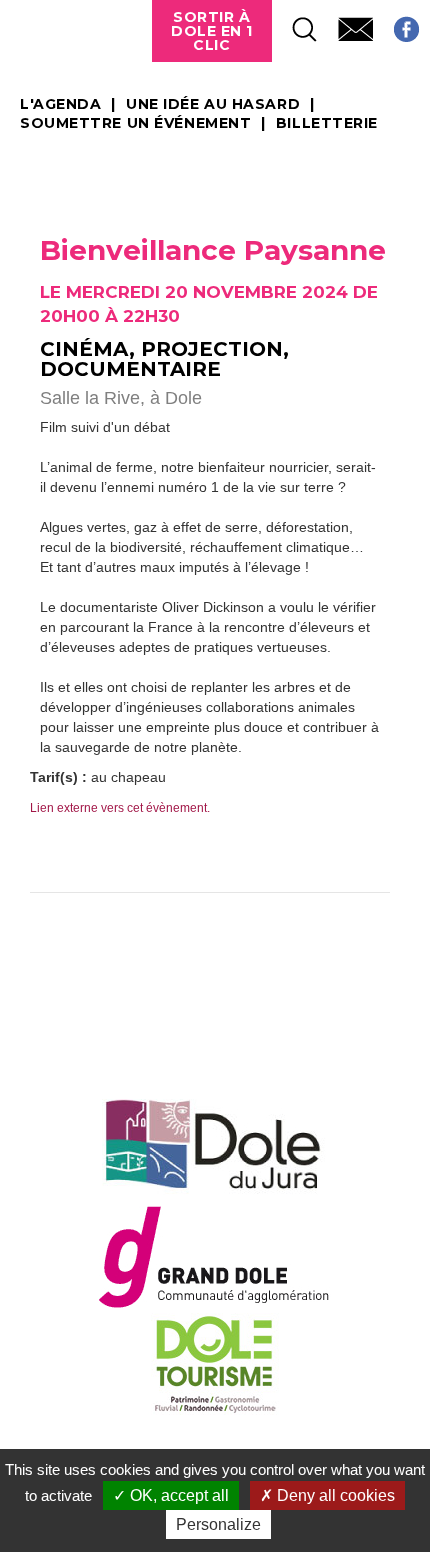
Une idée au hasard (213, 105)
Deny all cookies (334, 1495)
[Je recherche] (295, 23)
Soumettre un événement (135, 124)
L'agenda (60, 105)
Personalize (218, 1524)
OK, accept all (177, 1495)
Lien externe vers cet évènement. (120, 808)
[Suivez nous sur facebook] (396, 23)
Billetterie (327, 124)
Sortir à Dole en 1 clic (212, 31)
